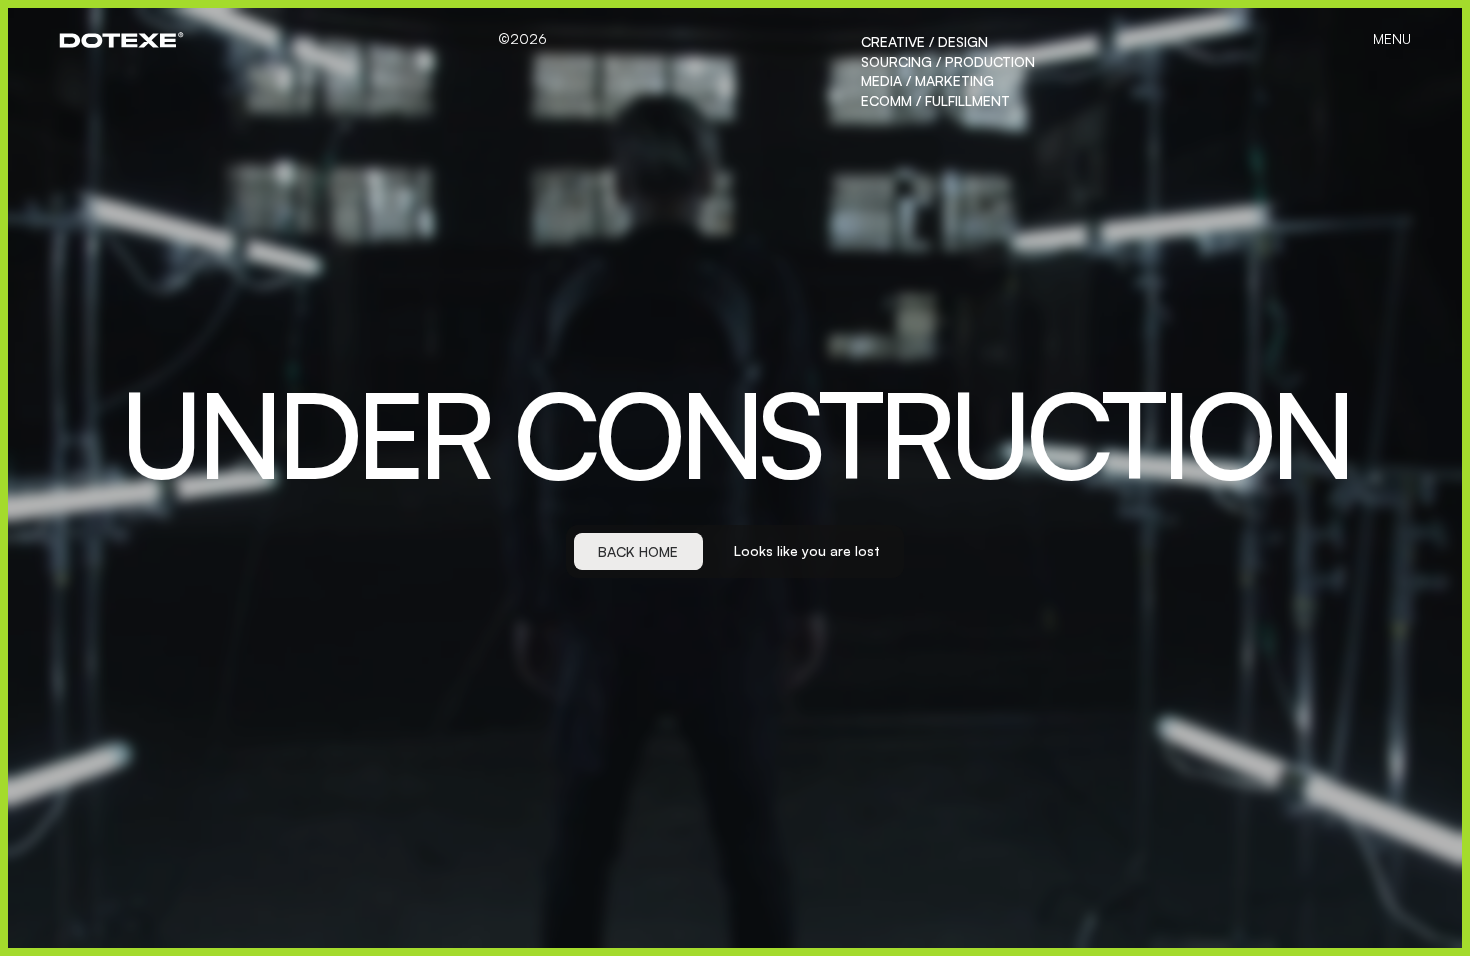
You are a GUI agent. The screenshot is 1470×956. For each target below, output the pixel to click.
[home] (121, 40)
